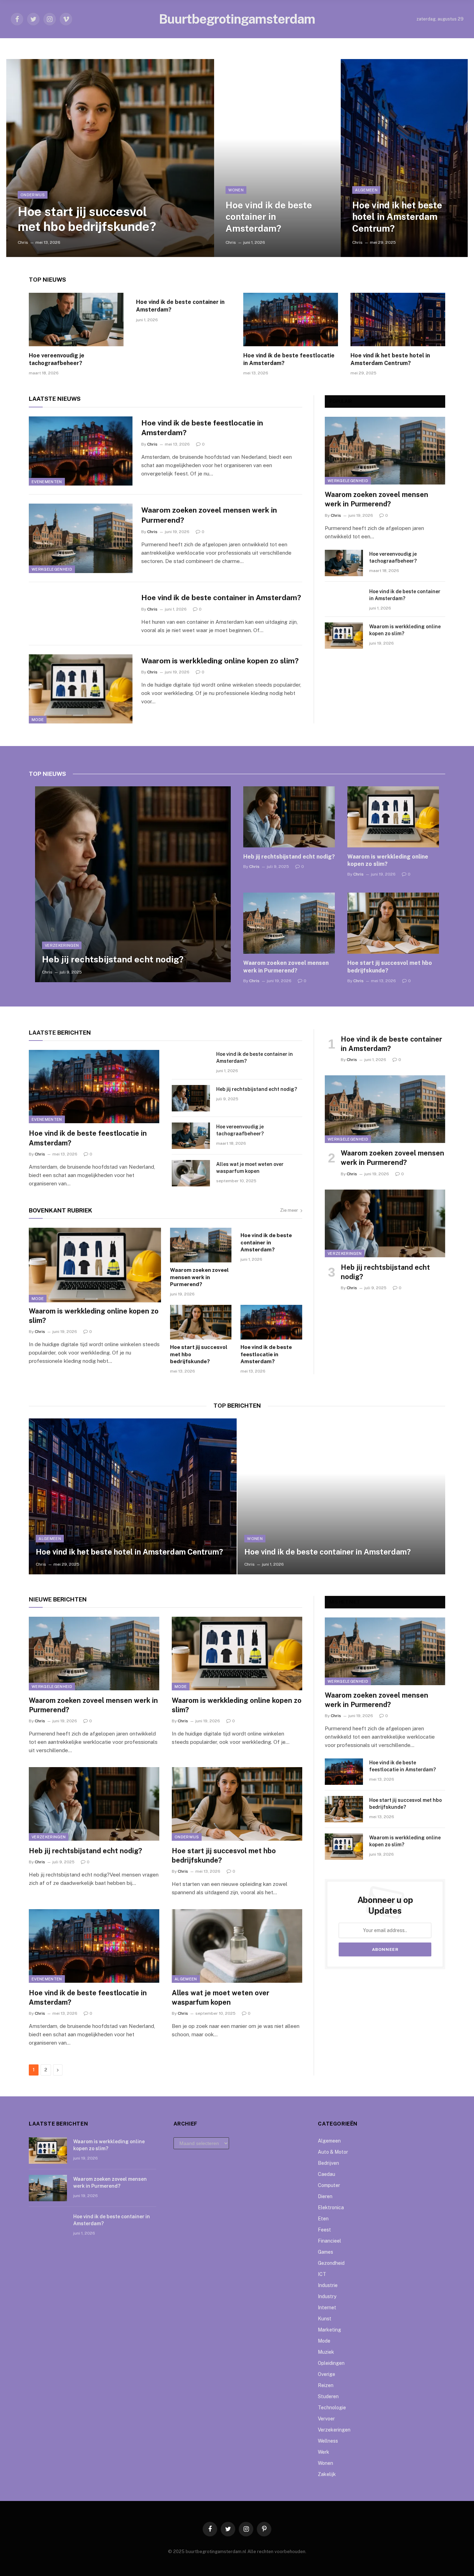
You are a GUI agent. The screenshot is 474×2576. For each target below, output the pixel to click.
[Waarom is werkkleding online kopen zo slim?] (81, 689)
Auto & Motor (333, 2152)
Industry (327, 2296)
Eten (323, 2219)
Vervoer (326, 2419)
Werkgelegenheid (52, 569)
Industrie (328, 2285)
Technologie (332, 2408)
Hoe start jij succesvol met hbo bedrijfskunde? (87, 219)
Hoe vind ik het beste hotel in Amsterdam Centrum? (397, 217)
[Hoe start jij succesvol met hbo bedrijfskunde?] (110, 158)
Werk (324, 2452)
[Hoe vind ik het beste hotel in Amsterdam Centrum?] (404, 158)
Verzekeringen (62, 945)
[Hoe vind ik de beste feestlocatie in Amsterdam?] (291, 320)
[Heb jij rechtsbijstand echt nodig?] (133, 884)
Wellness (328, 2441)
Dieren (325, 2196)
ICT (322, 2274)
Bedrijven (328, 2163)
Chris (23, 242)
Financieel (329, 2241)
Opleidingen (331, 2363)
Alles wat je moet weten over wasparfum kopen (250, 1168)
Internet (327, 2308)
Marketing (329, 2330)
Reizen (326, 2385)
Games (325, 2252)
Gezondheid (331, 2263)
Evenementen (47, 482)
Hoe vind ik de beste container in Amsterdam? (269, 217)
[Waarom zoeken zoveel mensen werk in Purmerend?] (81, 538)
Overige (327, 2374)
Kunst (325, 2319)
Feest (324, 2230)
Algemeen (366, 190)
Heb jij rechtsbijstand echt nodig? (113, 959)
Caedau (327, 2174)
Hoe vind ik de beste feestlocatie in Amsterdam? (289, 359)
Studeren (328, 2396)
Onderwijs (33, 195)
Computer (329, 2185)
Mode (38, 720)
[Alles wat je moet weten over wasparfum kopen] (191, 1173)
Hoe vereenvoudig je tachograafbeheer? (57, 359)
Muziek (326, 2352)
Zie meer (289, 1210)
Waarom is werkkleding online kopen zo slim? (220, 661)
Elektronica (331, 2208)
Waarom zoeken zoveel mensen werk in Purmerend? (209, 515)
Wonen (236, 190)
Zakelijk (327, 2474)
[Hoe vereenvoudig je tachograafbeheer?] (76, 320)
